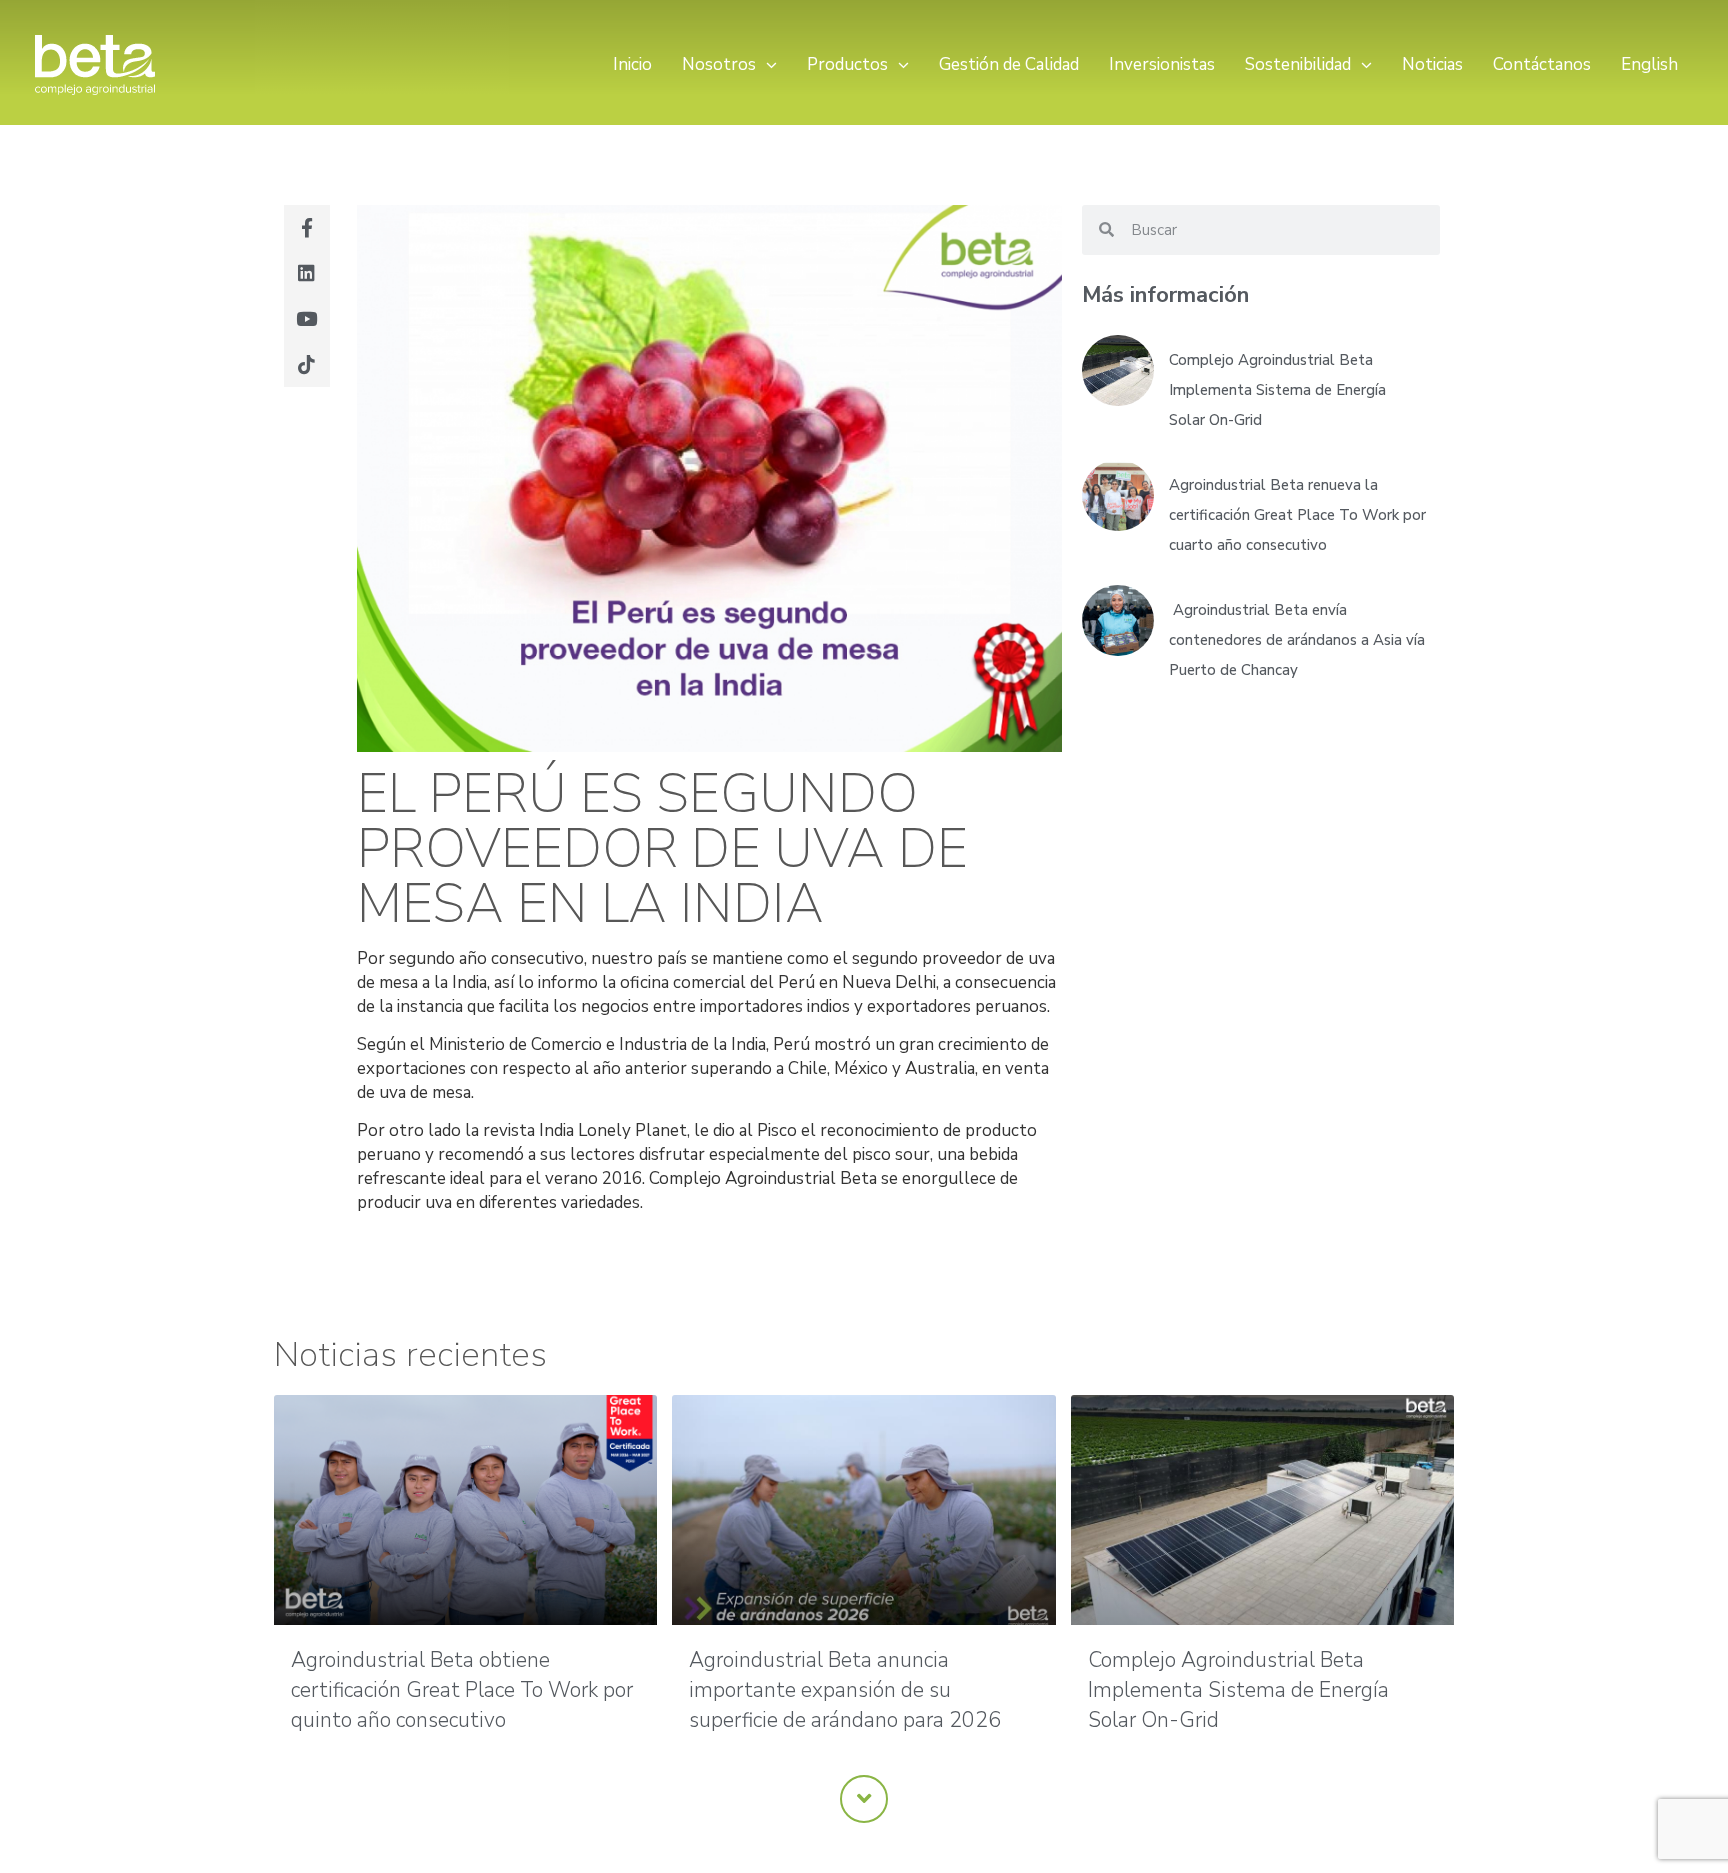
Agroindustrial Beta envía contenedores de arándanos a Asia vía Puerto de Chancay (1297, 640)
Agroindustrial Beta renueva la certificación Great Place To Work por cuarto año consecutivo (1297, 515)
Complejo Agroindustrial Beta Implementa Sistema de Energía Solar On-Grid (1277, 390)
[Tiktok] (307, 364)
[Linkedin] (307, 273)
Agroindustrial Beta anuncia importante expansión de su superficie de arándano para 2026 (845, 1690)
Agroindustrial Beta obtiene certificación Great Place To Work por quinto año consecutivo (462, 1690)
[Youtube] (307, 319)
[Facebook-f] (307, 228)
